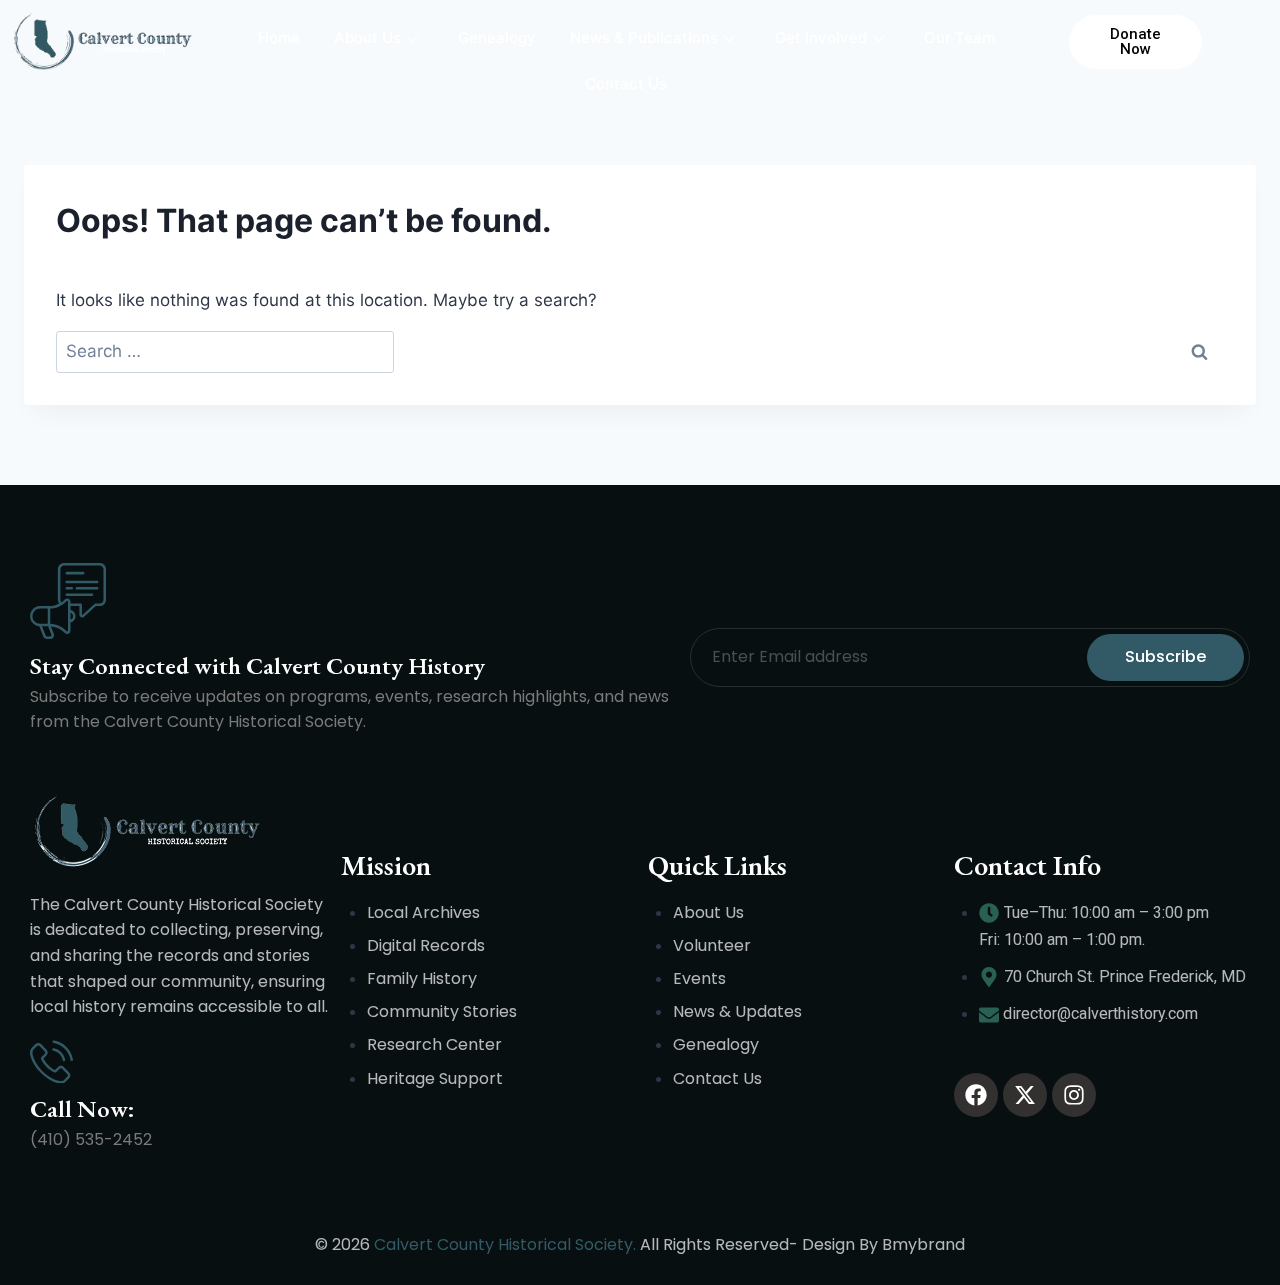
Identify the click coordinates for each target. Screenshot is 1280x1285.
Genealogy (497, 37)
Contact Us (626, 83)
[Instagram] (1074, 1095)
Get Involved (821, 37)
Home (279, 37)
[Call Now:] (51, 1061)
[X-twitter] (1025, 1095)
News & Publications (644, 37)
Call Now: (82, 1108)
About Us (367, 37)
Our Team (959, 37)
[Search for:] (225, 352)
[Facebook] (976, 1095)
